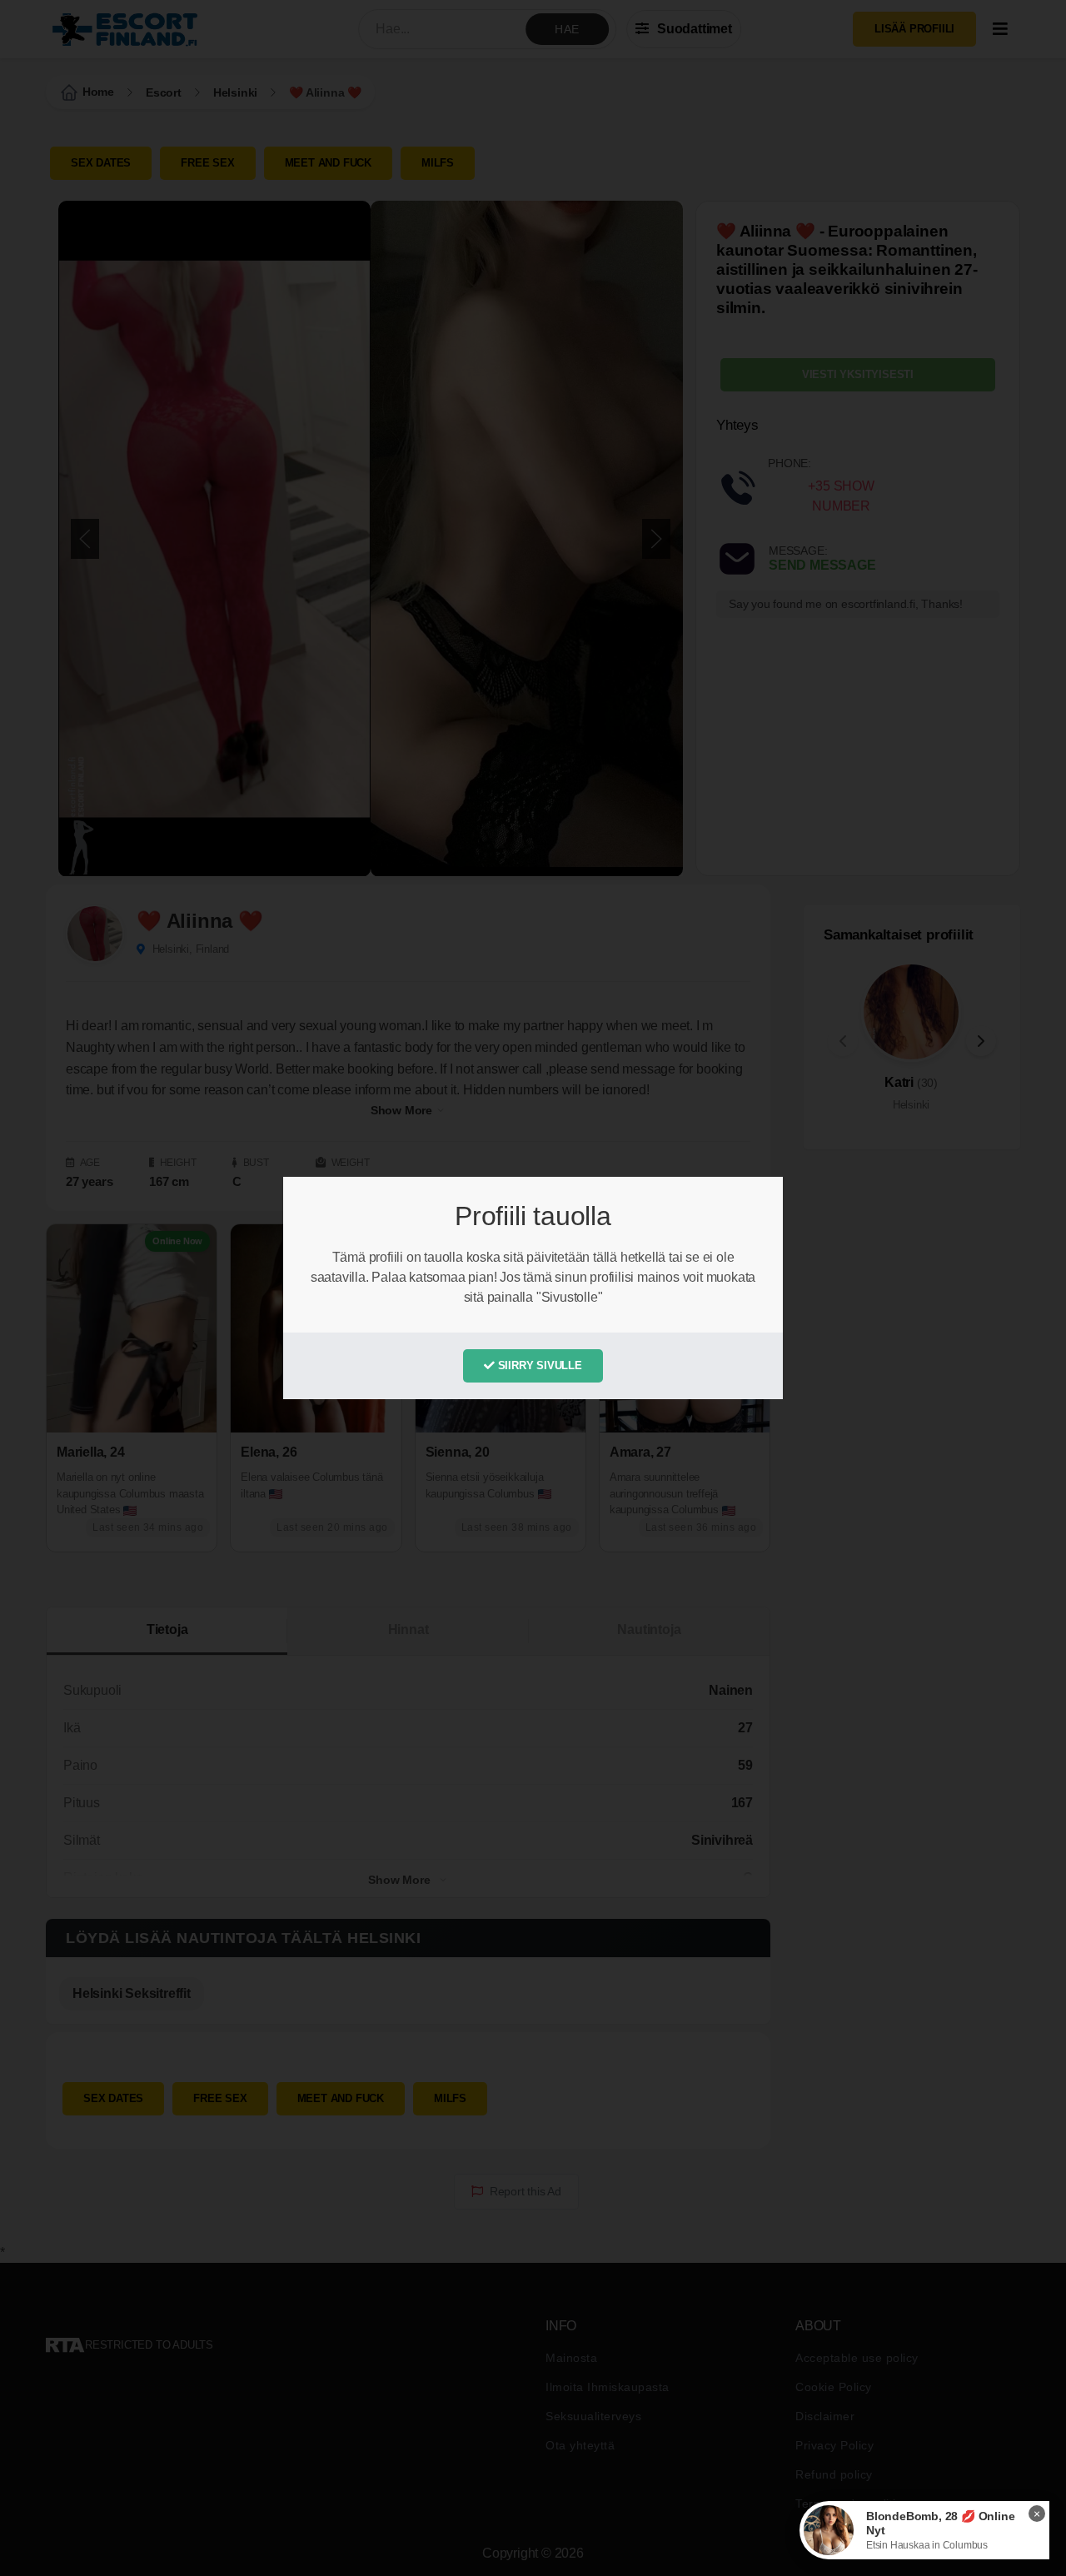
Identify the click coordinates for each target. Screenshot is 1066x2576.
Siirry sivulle (538, 1365)
